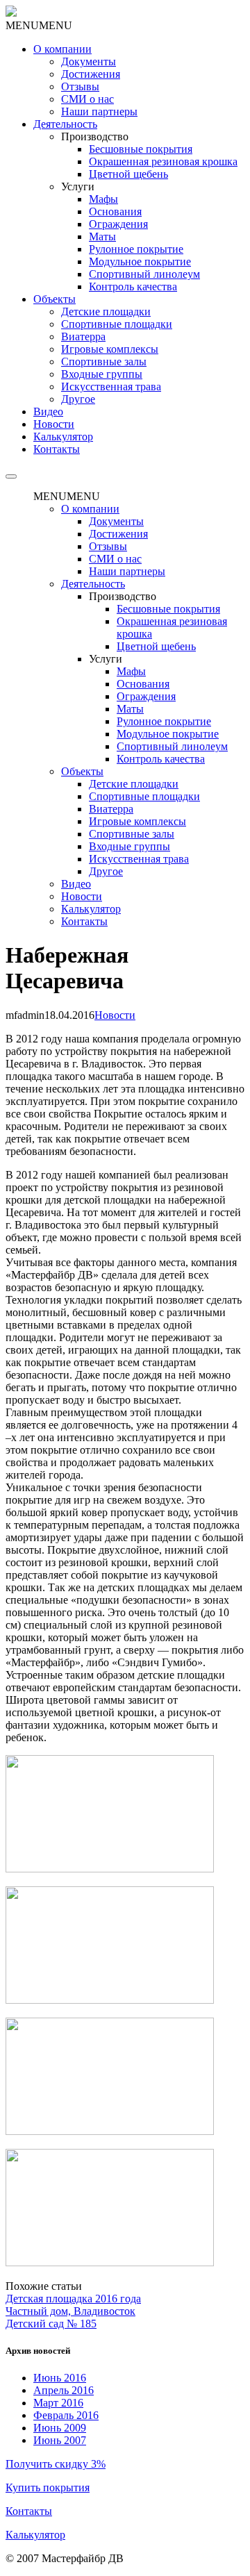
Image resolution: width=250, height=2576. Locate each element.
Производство (95, 136)
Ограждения (118, 224)
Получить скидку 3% (56, 2464)
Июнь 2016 (60, 2378)
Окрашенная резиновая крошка (163, 161)
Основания (115, 211)
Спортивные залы (104, 362)
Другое (78, 399)
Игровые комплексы (110, 349)
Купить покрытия (48, 2487)
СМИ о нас (87, 99)
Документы (89, 61)
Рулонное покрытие (136, 249)
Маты (102, 236)
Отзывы (80, 86)
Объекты (55, 299)
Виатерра (83, 336)
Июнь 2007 (60, 2440)
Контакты (29, 2511)
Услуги (78, 186)
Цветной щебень (128, 174)
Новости (54, 424)
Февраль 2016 (66, 2415)
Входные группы (102, 374)
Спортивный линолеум (144, 274)
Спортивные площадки (117, 324)
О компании (62, 49)
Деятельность (65, 124)
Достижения (91, 74)
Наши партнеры (99, 111)
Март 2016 (58, 2403)
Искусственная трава (111, 387)
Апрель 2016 (64, 2390)
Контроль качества (133, 286)
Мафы (103, 199)
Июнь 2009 (60, 2428)
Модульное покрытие (140, 261)
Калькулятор (63, 437)
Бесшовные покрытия (141, 149)
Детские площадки (106, 311)
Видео (48, 412)
